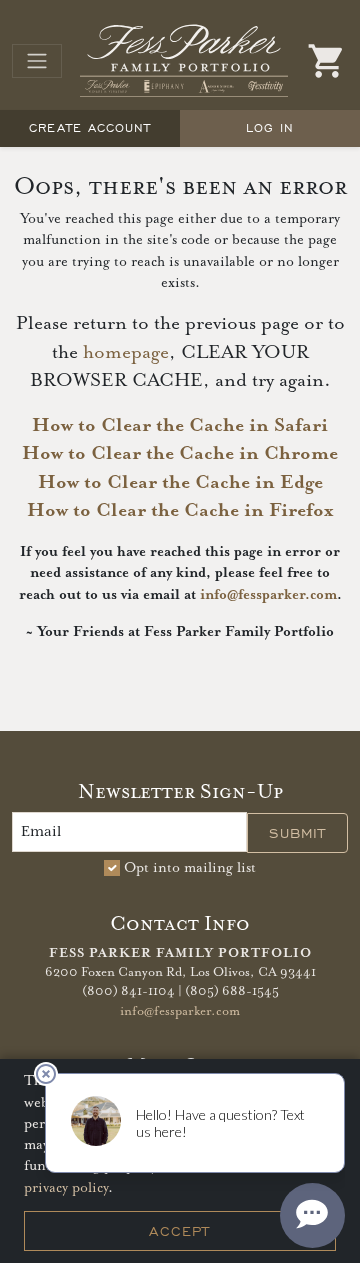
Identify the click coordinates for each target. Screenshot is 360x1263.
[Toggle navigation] (37, 61)
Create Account (90, 127)
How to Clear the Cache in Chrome (180, 453)
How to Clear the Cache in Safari (180, 425)
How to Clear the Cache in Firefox (180, 510)
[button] (327, 61)
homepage (126, 352)
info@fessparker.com (268, 595)
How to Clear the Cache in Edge (180, 482)
